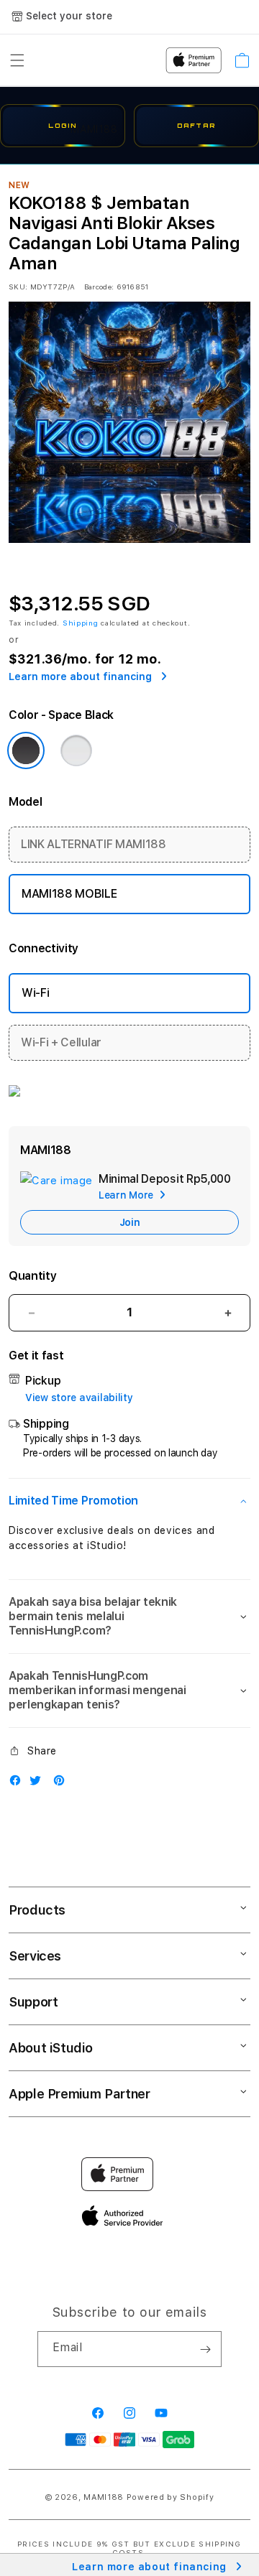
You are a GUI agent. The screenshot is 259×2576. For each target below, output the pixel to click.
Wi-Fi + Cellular (61, 1042)
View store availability (79, 1398)
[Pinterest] (63, 1784)
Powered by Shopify (171, 2497)
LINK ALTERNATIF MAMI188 (94, 844)
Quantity (32, 1276)
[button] (129, 1501)
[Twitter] (39, 1784)
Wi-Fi (35, 993)
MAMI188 (104, 2497)
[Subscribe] (205, 2349)
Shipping (81, 623)
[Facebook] (19, 1784)
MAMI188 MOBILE (69, 894)
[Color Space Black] (26, 750)
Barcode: (99, 287)
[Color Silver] (76, 750)
